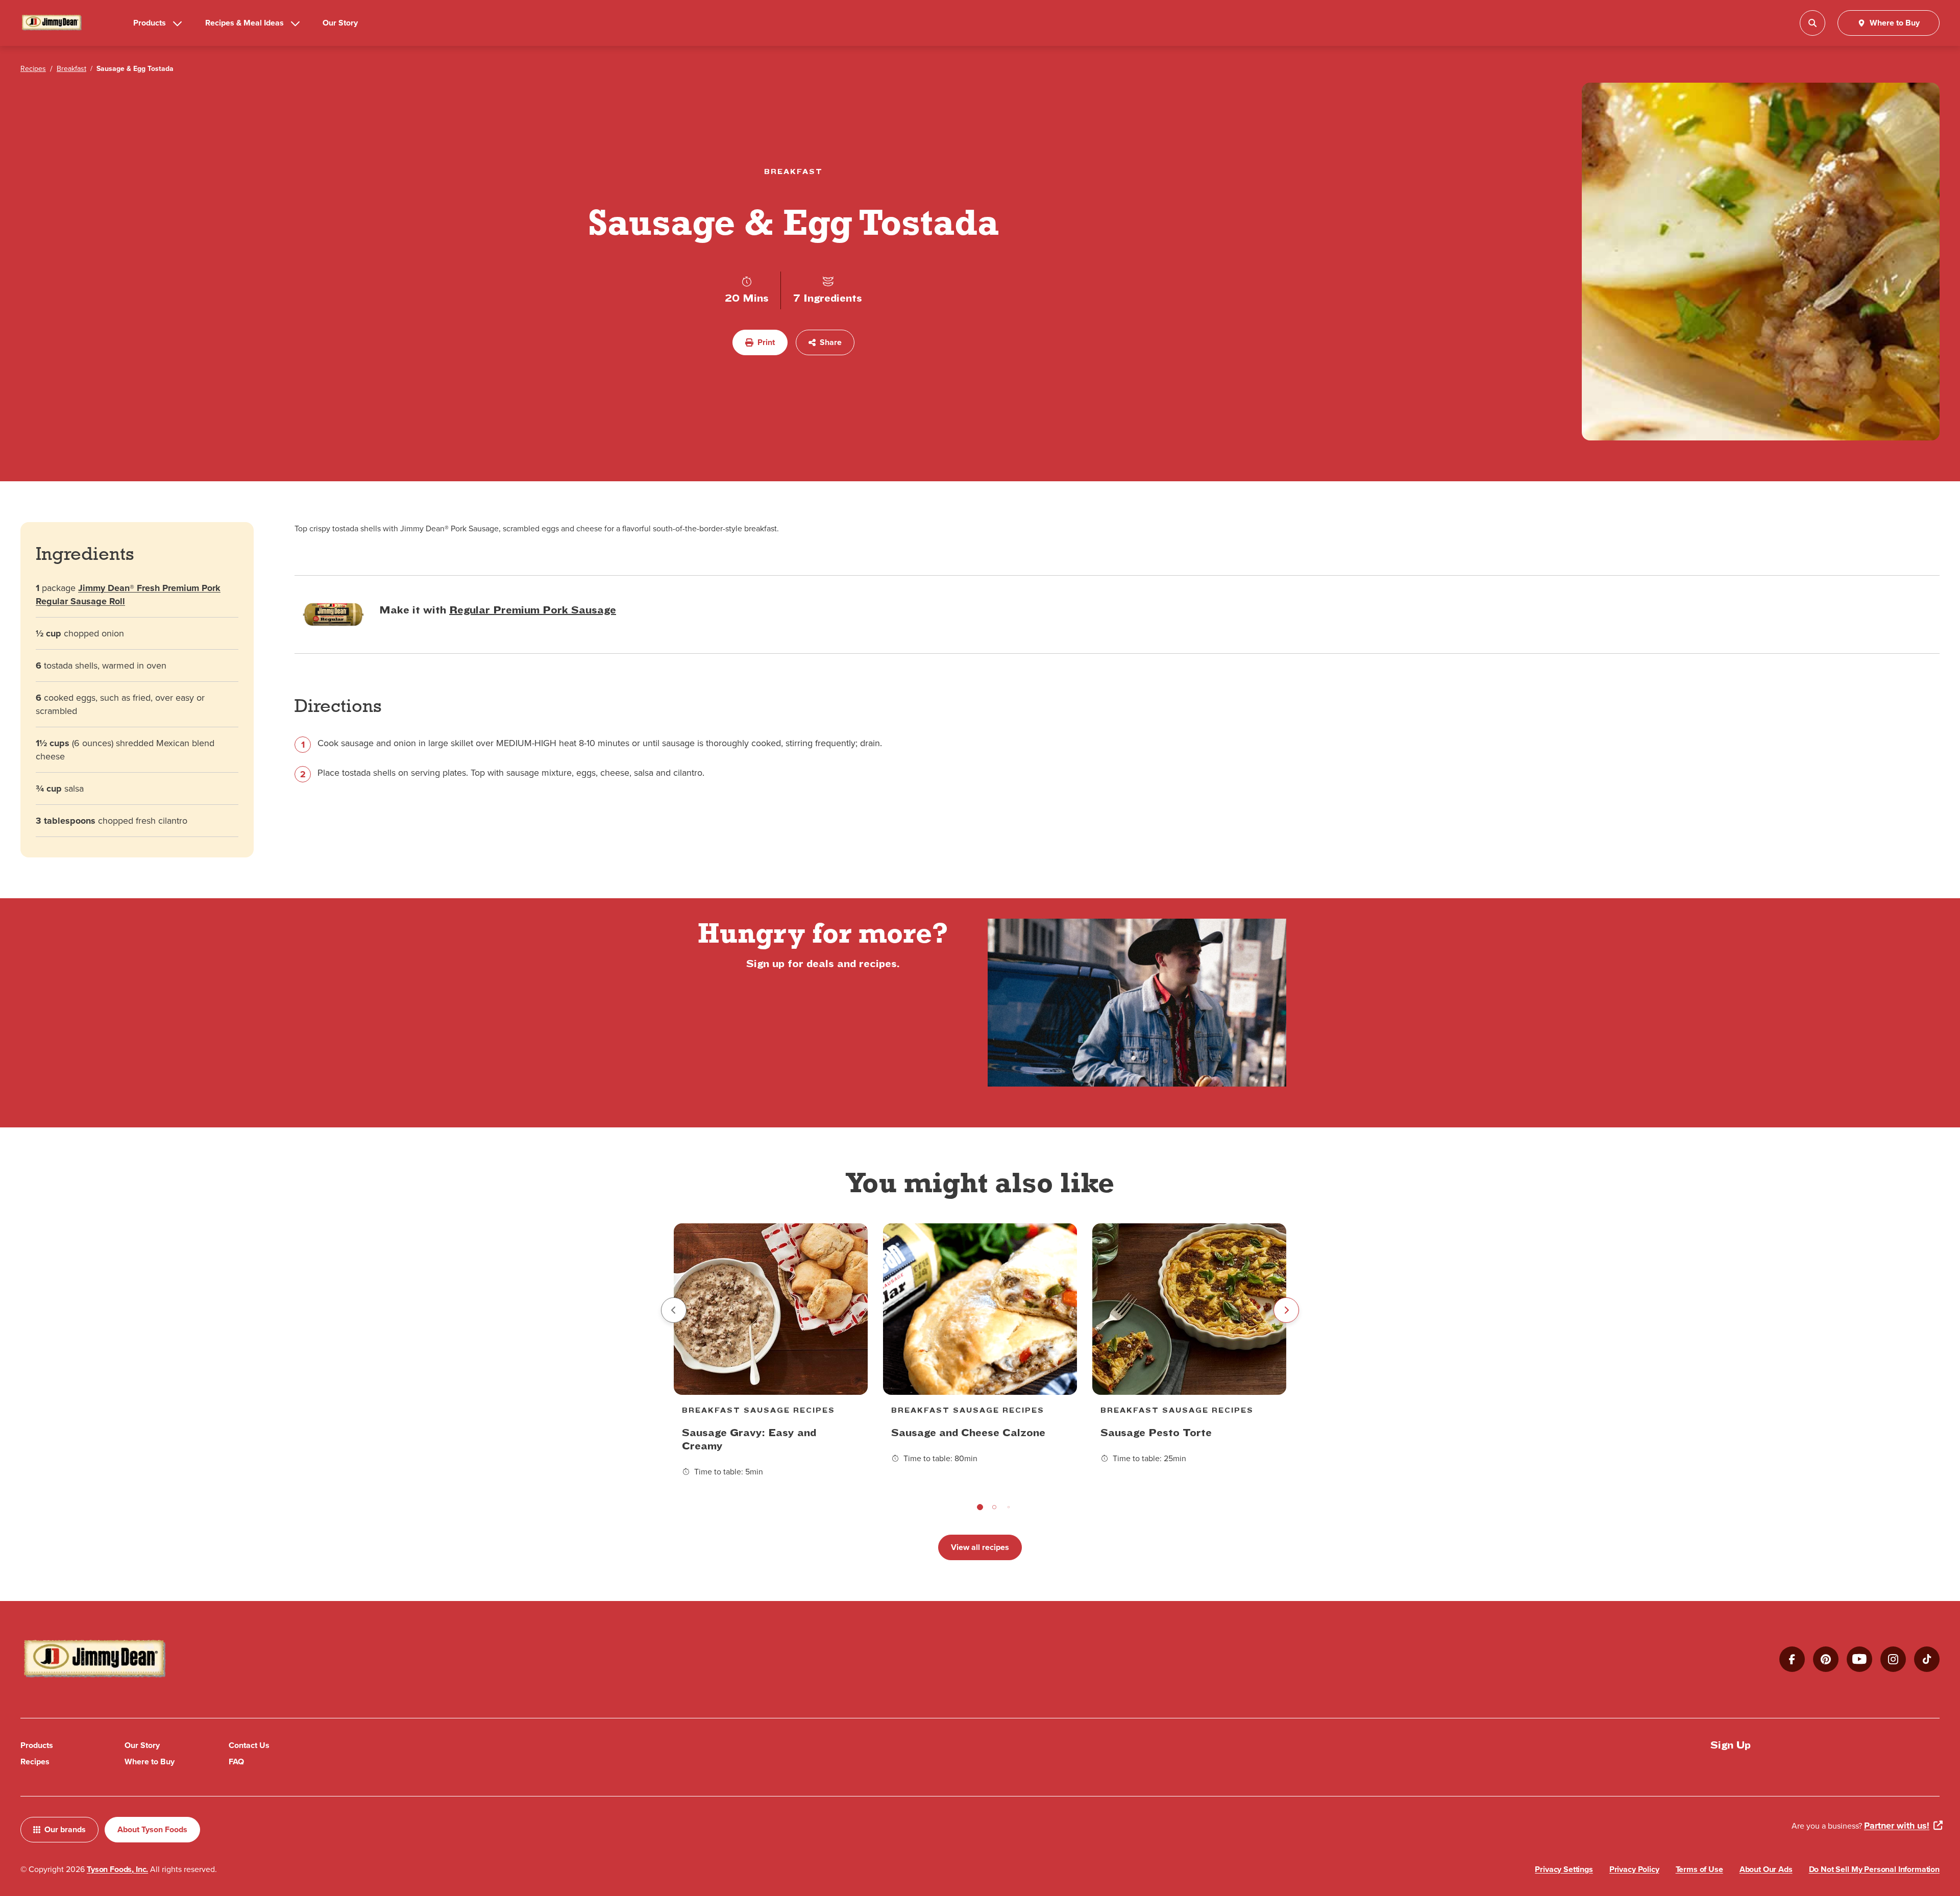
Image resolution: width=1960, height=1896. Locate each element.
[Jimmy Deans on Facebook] (1792, 1659)
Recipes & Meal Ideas (244, 23)
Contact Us (249, 1745)
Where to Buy (150, 1762)
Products (150, 23)
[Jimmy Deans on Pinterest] (1826, 1659)
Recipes (35, 1762)
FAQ (236, 1762)
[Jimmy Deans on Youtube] (1859, 1659)
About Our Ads (1766, 1869)
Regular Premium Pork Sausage (533, 610)
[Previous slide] (674, 1310)
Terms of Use (1699, 1869)
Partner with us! (1897, 1826)
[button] (980, 1507)
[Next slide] (1286, 1310)
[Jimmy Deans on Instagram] (1893, 1659)
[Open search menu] (1812, 23)
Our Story (340, 23)
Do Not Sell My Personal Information (1874, 1869)
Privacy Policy (1634, 1869)
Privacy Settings (1564, 1869)
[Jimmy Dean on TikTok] (1927, 1659)
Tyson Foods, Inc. (117, 1869)
